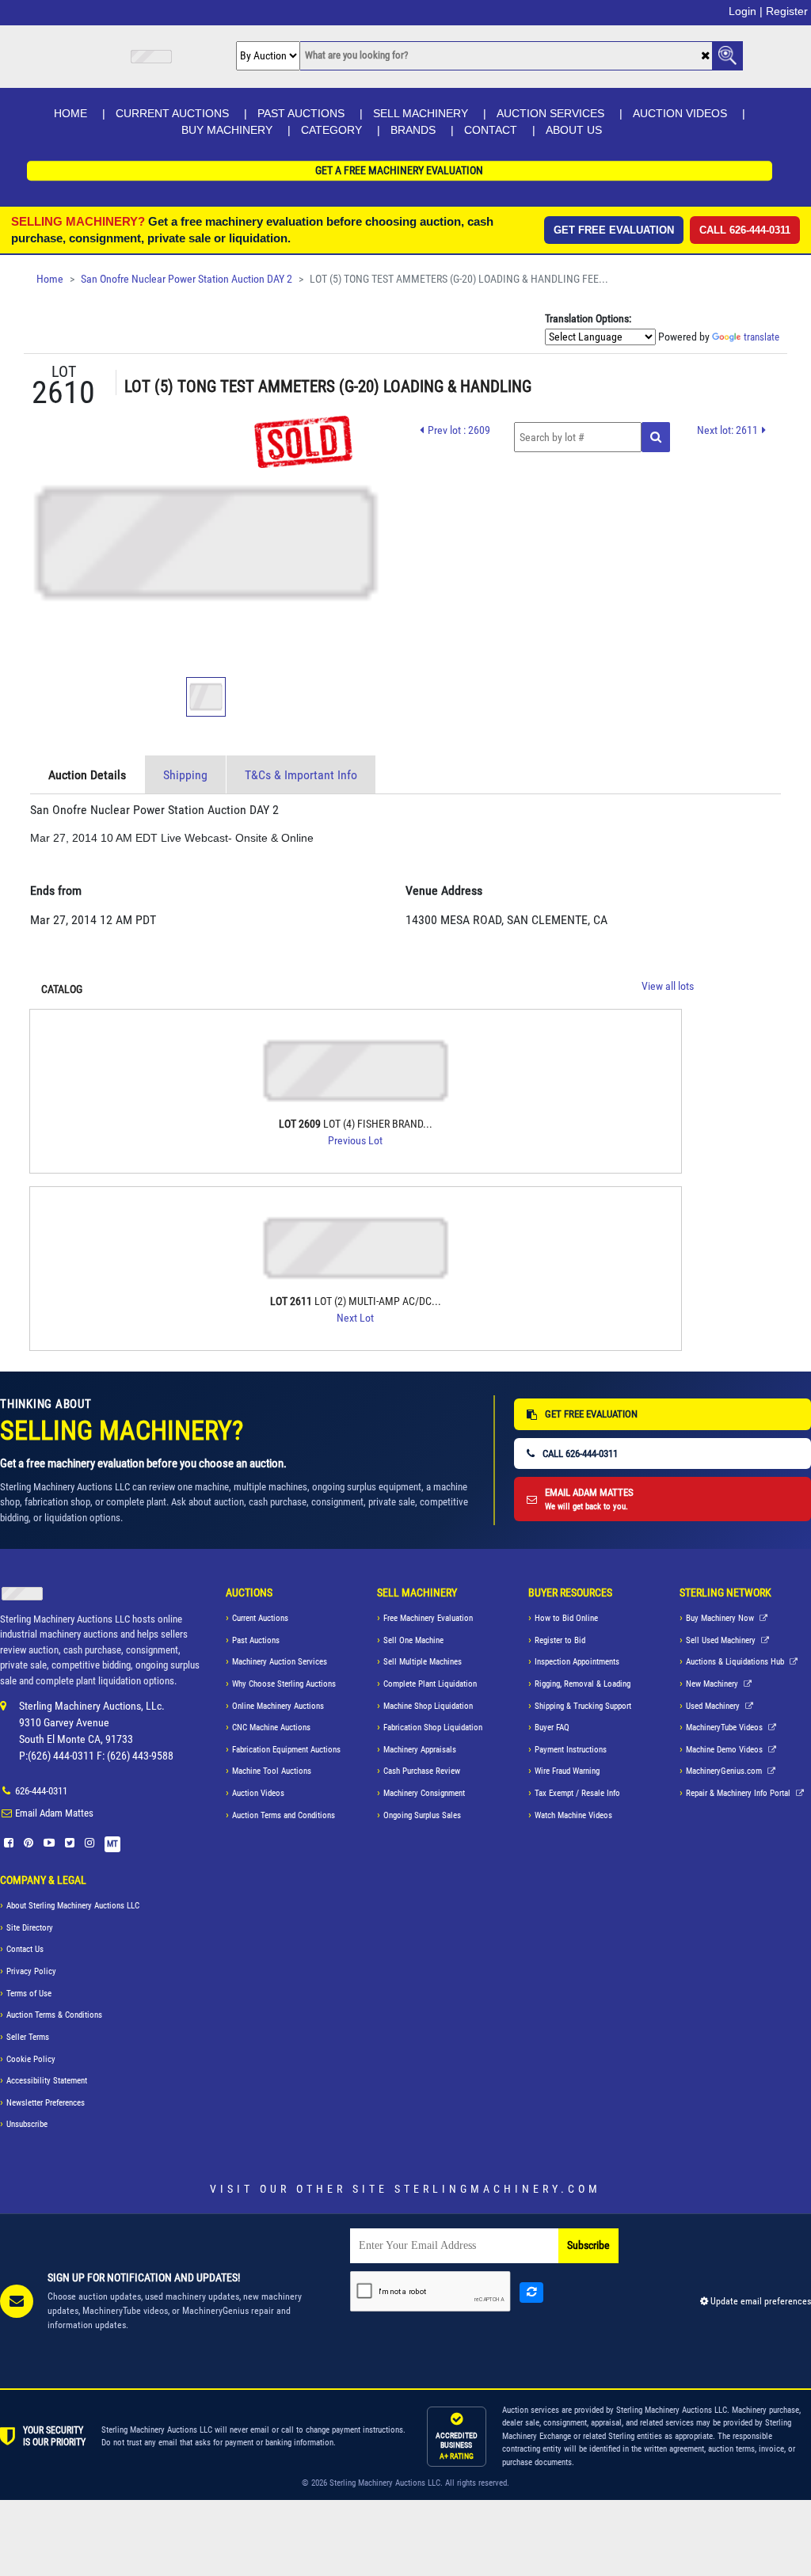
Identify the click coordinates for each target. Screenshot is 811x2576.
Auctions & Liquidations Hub (736, 1662)
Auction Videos (680, 113)
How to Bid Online (566, 1618)
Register (787, 11)
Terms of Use (29, 1994)
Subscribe (588, 2245)
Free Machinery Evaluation (428, 1618)
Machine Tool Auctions (272, 1771)
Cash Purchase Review (422, 1771)
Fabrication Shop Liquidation (433, 1727)
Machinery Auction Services (280, 1662)
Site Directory (30, 1928)
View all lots (668, 986)
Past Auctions (301, 113)
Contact (491, 130)
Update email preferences (760, 2301)
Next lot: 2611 (727, 430)
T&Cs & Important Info (301, 775)
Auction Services (550, 113)
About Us (574, 130)
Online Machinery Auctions (278, 1706)
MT (112, 1844)
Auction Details (87, 775)
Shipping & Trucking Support (583, 1706)
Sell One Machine (413, 1640)
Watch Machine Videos (573, 1815)
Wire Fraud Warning (567, 1771)
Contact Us (25, 1949)
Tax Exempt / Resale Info (577, 1793)
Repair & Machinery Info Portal (739, 1793)
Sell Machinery (421, 113)
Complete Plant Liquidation (430, 1684)
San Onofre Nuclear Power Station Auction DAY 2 (187, 279)
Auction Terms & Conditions (54, 2015)
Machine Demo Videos (725, 1750)
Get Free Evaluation (614, 230)
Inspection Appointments (577, 1662)
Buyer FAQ (552, 1727)
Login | (746, 11)
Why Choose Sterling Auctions (284, 1684)
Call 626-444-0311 (745, 230)
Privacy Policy (31, 1971)
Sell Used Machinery (722, 1640)
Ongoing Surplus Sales (422, 1815)
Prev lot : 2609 (459, 430)
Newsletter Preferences (46, 2103)
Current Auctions (172, 113)
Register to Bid (560, 1640)
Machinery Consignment (424, 1793)
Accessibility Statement (47, 2081)
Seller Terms (28, 2037)
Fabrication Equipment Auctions (286, 1750)
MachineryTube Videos (725, 1727)
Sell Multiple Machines (423, 1662)
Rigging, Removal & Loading (583, 1684)
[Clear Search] (705, 57)
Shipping (185, 775)
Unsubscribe (27, 2124)
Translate (762, 337)
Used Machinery (714, 1706)
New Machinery (713, 1684)
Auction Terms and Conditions (284, 1815)
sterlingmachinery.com (498, 2189)
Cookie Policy (31, 2059)
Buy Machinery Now (721, 1618)
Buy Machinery (227, 130)
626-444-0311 (41, 1791)
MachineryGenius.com (725, 1771)
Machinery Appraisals (420, 1750)
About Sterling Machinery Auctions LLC (73, 1906)
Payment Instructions (571, 1750)
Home (70, 113)
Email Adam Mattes (54, 1813)
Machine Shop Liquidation (428, 1706)
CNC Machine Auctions (271, 1727)
